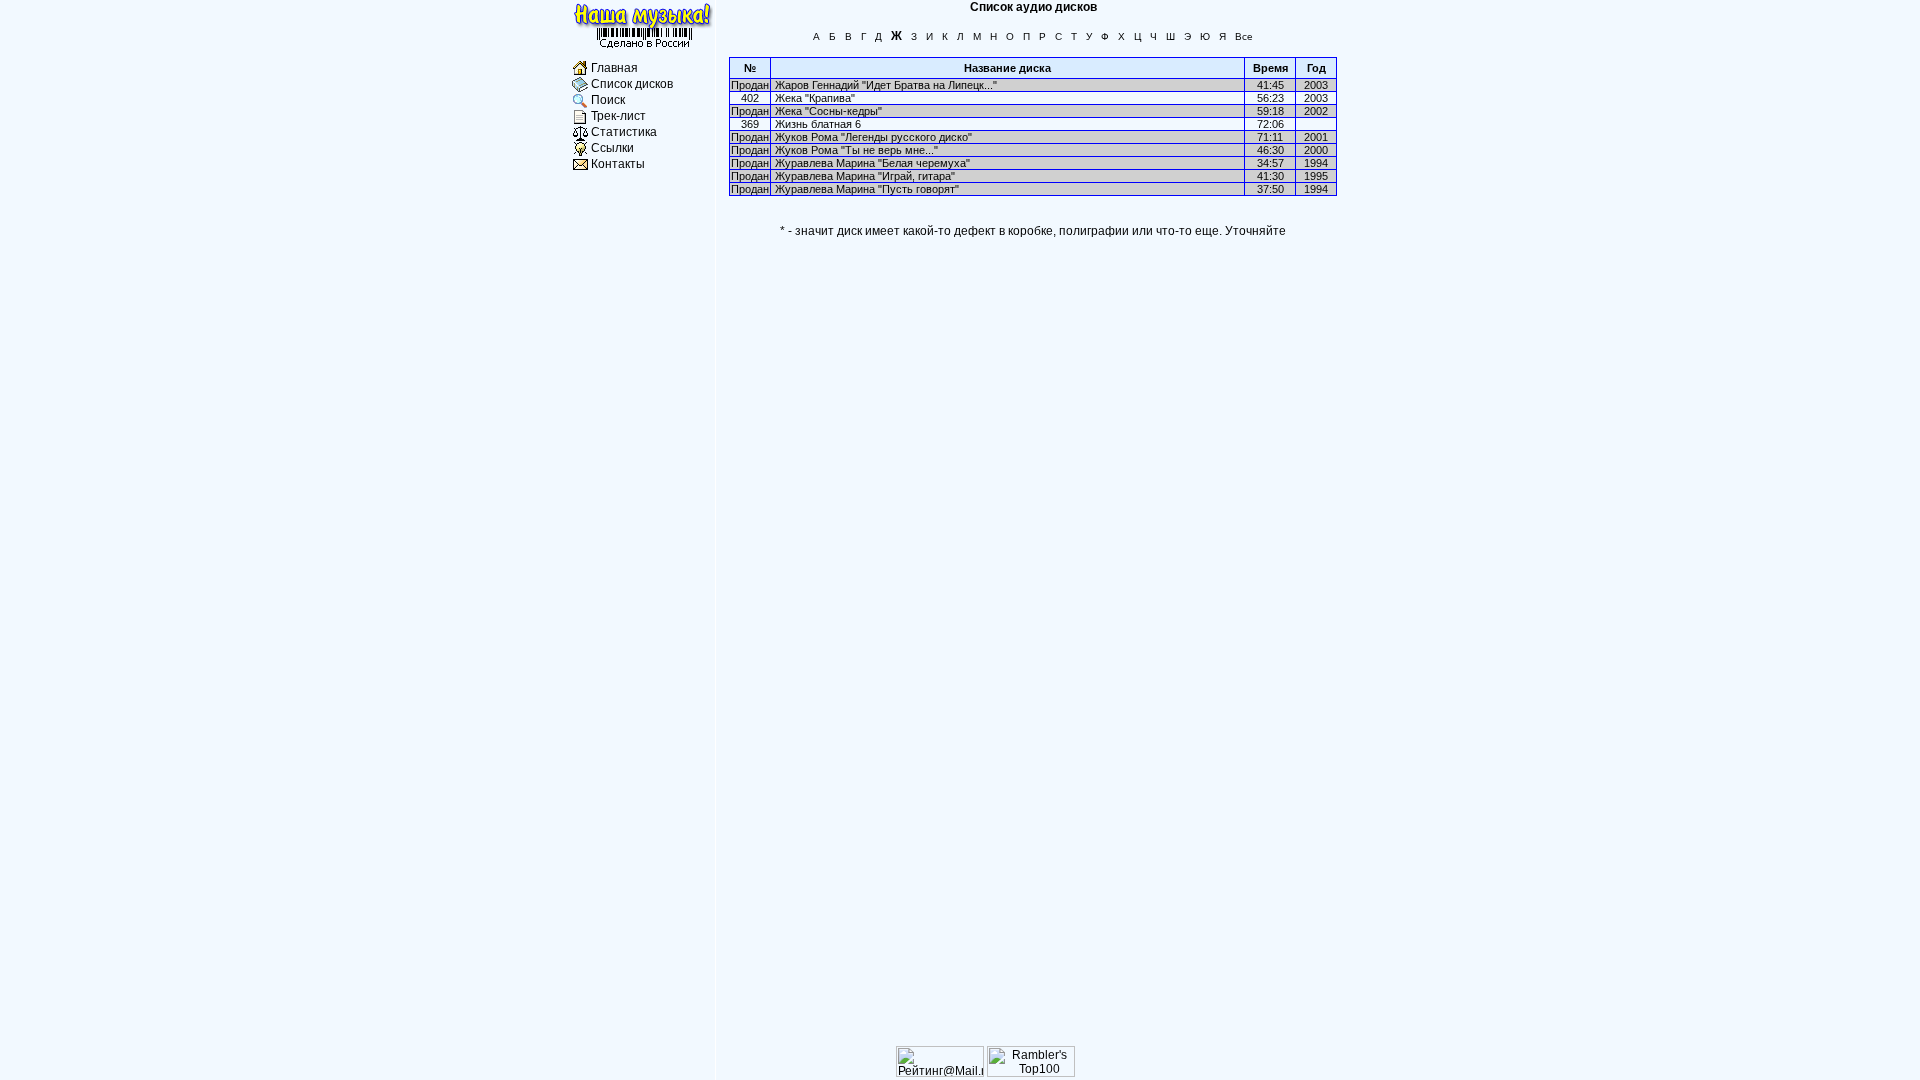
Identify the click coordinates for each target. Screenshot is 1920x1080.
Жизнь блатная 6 (818, 124)
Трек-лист (618, 116)
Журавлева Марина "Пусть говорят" (867, 189)
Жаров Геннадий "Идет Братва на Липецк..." (886, 85)
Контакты (618, 164)
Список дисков (632, 84)
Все (1244, 36)
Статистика (624, 132)
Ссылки (612, 148)
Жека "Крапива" (815, 98)
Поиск (608, 100)
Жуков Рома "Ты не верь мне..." (856, 150)
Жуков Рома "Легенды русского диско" (873, 137)
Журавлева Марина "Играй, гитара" (865, 176)
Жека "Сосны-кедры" (828, 111)
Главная (614, 68)
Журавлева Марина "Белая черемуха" (872, 163)
